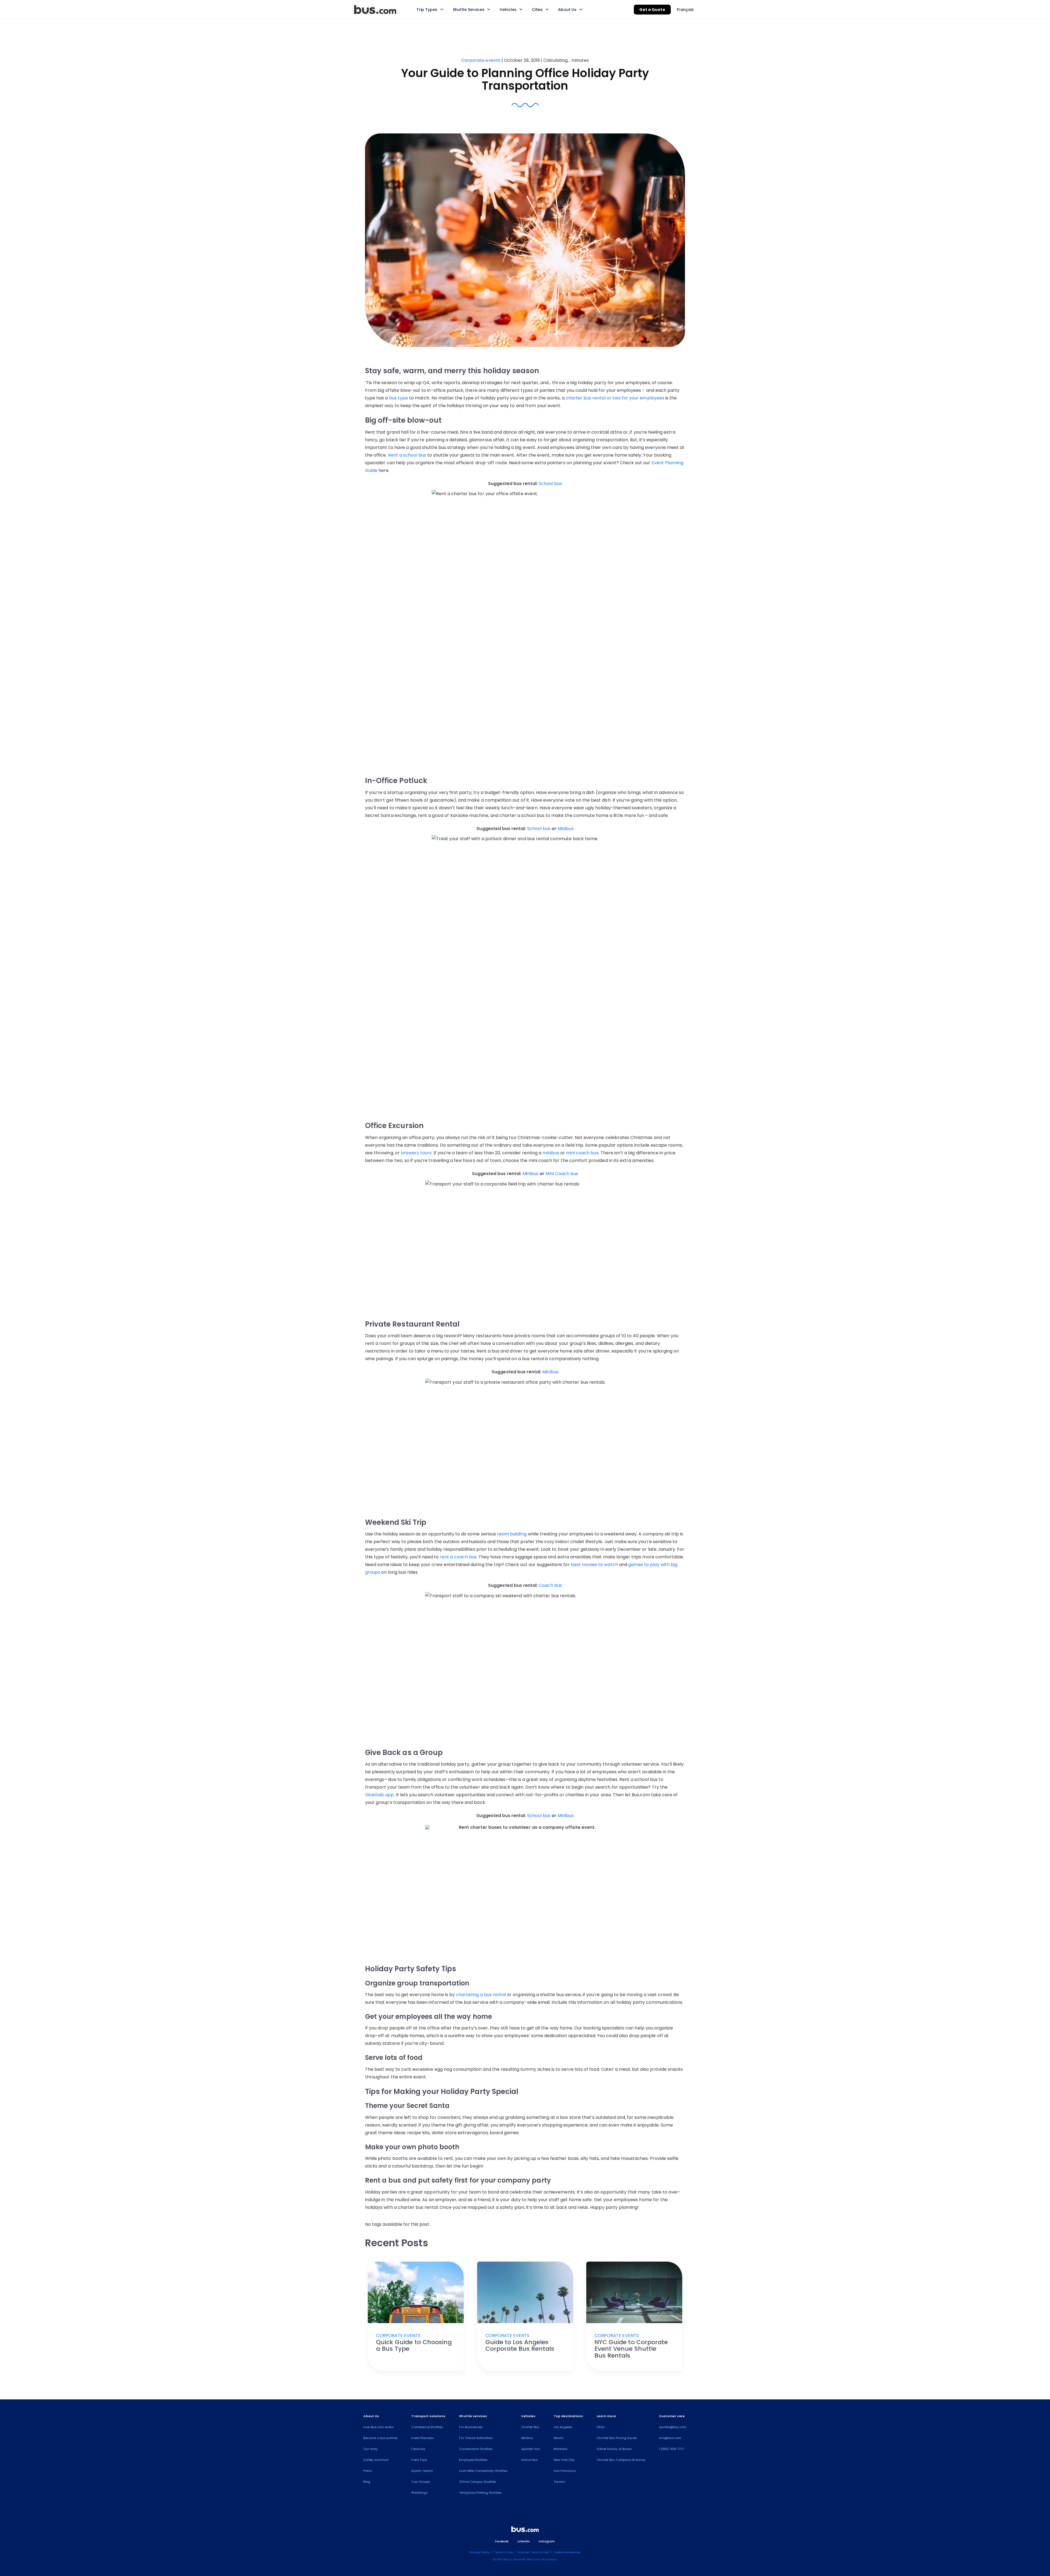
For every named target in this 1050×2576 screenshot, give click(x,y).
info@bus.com (670, 2438)
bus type (399, 398)
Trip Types (427, 10)
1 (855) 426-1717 (671, 2449)
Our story (370, 2449)
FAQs (601, 2427)
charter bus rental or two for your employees (615, 398)
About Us (567, 10)
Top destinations (568, 2416)
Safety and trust (376, 2460)
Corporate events (481, 60)
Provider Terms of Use (533, 2552)
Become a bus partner (380, 2438)
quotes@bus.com (673, 2427)
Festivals (418, 2449)
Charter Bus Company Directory (621, 2460)
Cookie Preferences (567, 2552)
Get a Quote (652, 10)
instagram (547, 2541)
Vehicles (508, 10)
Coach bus (550, 1585)
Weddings (419, 2493)
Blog (367, 2482)
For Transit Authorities (476, 2438)
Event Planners (423, 2438)
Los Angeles (563, 2427)
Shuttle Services (469, 10)
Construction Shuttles (476, 2449)
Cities (537, 10)
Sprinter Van (531, 2449)
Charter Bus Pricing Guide (616, 2438)
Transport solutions (428, 2416)
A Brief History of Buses (614, 2449)
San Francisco (565, 2471)
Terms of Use (503, 2552)
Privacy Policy (479, 2552)
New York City (564, 2460)
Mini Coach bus (562, 1174)
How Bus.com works (379, 2427)
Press (368, 2471)
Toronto (559, 2482)
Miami (558, 2438)
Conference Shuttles (427, 2427)
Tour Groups (421, 2482)
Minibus (565, 829)
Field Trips (419, 2460)
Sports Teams (422, 2471)
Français (685, 10)
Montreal (561, 2449)
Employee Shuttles (473, 2460)
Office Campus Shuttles (478, 2482)
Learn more (606, 2416)
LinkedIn (523, 2541)
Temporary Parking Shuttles (480, 2493)
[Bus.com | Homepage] (525, 2530)
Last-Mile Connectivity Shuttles (483, 2471)
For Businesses (471, 2427)
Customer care (672, 2416)
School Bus (530, 2460)
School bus (550, 484)
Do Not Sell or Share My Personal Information (525, 2559)
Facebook (502, 2541)
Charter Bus (530, 2427)
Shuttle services (473, 2416)
